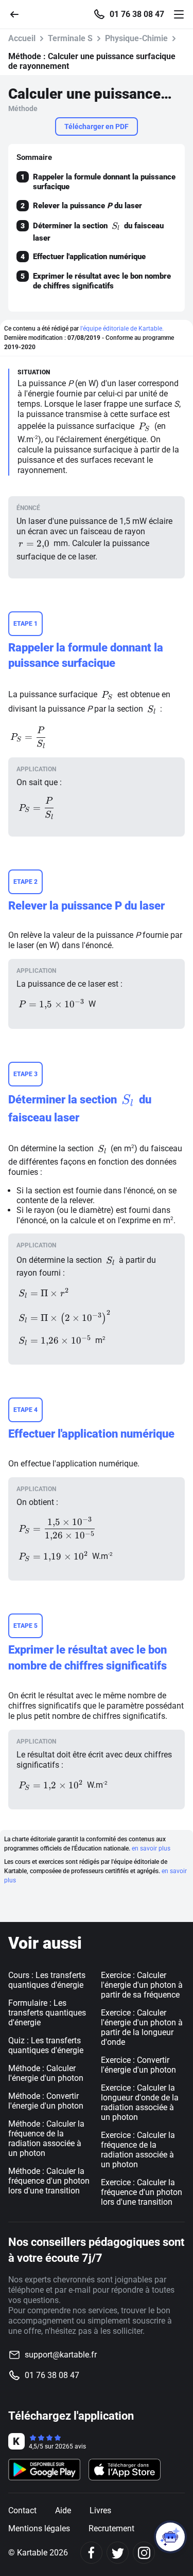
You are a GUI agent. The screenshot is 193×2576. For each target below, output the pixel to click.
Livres (100, 2510)
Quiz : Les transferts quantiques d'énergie (46, 2045)
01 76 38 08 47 (137, 14)
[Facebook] (91, 2553)
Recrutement (111, 2528)
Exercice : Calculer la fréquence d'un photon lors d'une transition (142, 2192)
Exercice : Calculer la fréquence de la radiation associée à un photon (138, 2150)
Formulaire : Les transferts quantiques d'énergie (47, 2013)
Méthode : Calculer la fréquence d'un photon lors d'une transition (49, 2181)
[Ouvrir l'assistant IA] (170, 2537)
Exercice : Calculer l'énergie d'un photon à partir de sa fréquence (142, 1985)
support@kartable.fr (61, 2355)
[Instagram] (144, 2553)
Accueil (22, 38)
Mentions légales (39, 2528)
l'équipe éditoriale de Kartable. (122, 329)
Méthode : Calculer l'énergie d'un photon (46, 2073)
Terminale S (70, 38)
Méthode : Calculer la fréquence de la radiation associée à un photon (46, 2138)
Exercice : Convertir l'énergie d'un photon (138, 2065)
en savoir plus (151, 1848)
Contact (22, 2510)
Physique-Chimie (136, 38)
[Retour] (19, 14)
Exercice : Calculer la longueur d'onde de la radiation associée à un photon (140, 2102)
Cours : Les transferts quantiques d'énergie (47, 1980)
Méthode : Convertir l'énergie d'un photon (46, 2101)
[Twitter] (118, 2553)
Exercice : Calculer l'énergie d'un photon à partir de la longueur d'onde (142, 2027)
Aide (63, 2510)
